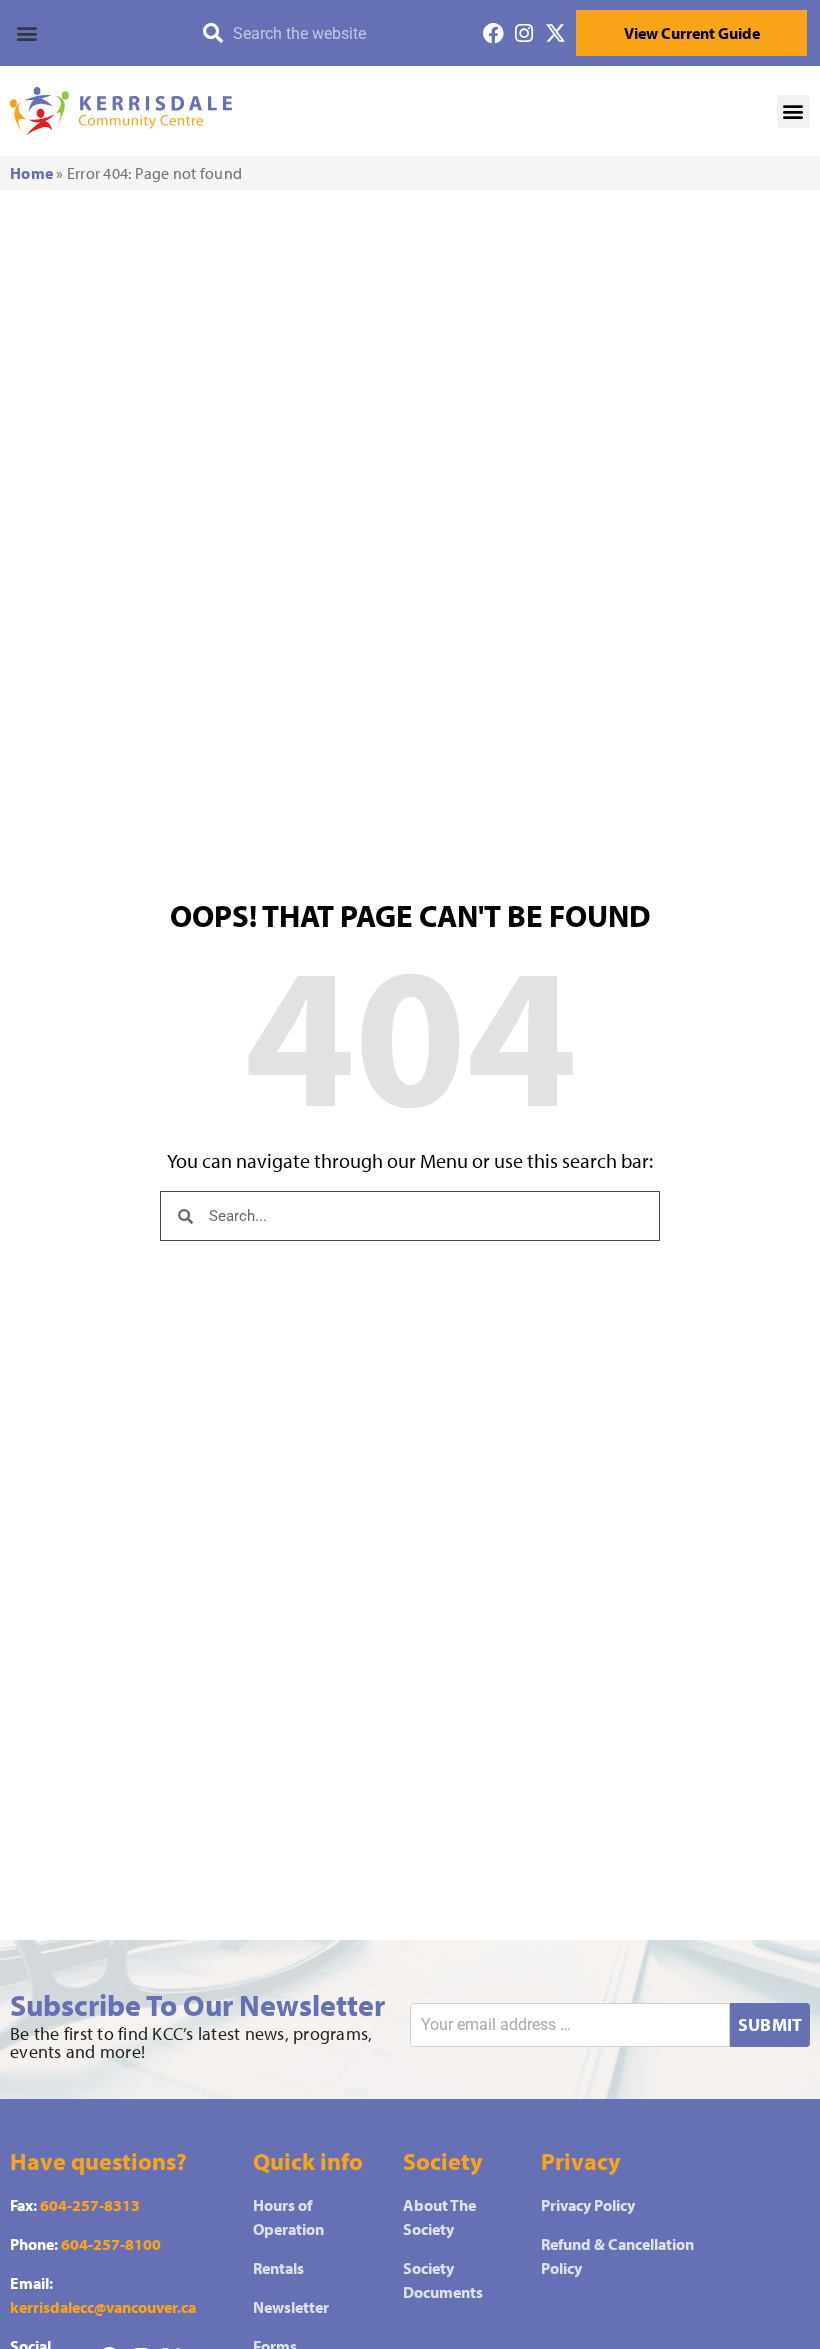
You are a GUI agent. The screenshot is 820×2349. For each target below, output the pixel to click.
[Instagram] (524, 33)
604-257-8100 (111, 2244)
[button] (90, 33)
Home (31, 173)
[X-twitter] (555, 33)
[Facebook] (493, 33)
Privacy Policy (588, 2205)
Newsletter (291, 2307)
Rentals (278, 2268)
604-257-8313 (90, 2205)
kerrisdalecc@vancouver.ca (103, 2307)
